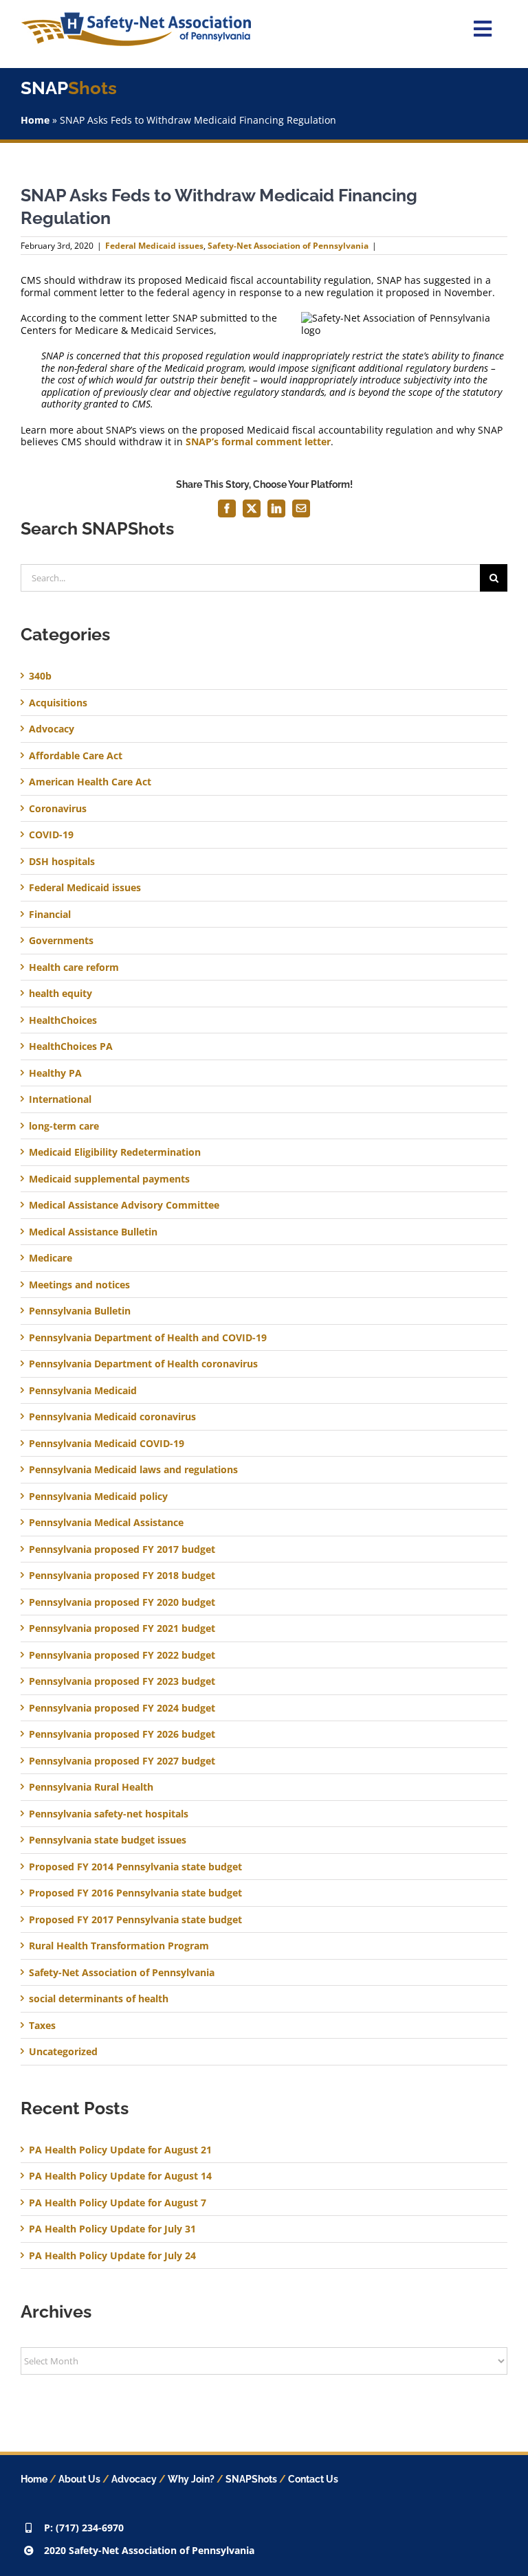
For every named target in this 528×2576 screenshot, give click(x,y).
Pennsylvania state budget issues (108, 1840)
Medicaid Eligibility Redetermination (116, 1152)
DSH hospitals (62, 862)
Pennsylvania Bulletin (80, 1311)
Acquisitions (58, 703)
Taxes (42, 2026)
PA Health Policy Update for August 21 (120, 2150)
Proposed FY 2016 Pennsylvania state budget (135, 1893)
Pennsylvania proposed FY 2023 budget (122, 1681)
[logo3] (136, 17)
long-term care (64, 1126)
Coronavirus (58, 809)
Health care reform (74, 967)
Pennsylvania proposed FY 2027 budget (122, 1761)
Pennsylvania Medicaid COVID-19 (107, 1444)
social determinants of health (99, 1999)
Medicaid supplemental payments (109, 1179)
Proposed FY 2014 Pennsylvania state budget (135, 1867)
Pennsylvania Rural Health (91, 1787)
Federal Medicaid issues (154, 246)
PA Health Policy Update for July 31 (112, 2229)
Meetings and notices (79, 1285)
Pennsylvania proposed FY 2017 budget (122, 1549)
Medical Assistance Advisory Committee (124, 1205)
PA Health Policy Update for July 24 (112, 2255)
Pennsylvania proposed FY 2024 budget (122, 1708)
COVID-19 (51, 835)
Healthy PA (55, 1073)
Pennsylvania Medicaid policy (98, 1497)
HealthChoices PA (71, 1046)
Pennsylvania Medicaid (83, 1391)
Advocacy (52, 729)
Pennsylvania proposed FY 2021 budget (122, 1628)
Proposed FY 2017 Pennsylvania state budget (135, 1920)
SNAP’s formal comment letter (258, 441)
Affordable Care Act (76, 756)
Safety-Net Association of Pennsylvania (288, 246)
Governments (61, 941)
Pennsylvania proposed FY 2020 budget (122, 1602)
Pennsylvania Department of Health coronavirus (143, 1364)
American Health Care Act (90, 782)
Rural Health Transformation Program (119, 1946)
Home (35, 120)
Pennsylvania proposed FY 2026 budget (122, 1734)
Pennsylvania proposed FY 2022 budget (122, 1655)
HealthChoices (63, 1020)
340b (40, 676)
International (60, 1099)
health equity (60, 994)
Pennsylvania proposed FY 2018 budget (122, 1576)
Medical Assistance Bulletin (93, 1232)
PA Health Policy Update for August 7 (118, 2203)
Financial (50, 915)
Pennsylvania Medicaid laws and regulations (133, 1470)
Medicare (51, 1258)
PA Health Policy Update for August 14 (120, 2176)
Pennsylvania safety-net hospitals (109, 1814)
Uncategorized (63, 2052)
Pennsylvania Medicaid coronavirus (112, 1417)
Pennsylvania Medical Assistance (106, 1523)
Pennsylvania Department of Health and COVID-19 (148, 1338)
